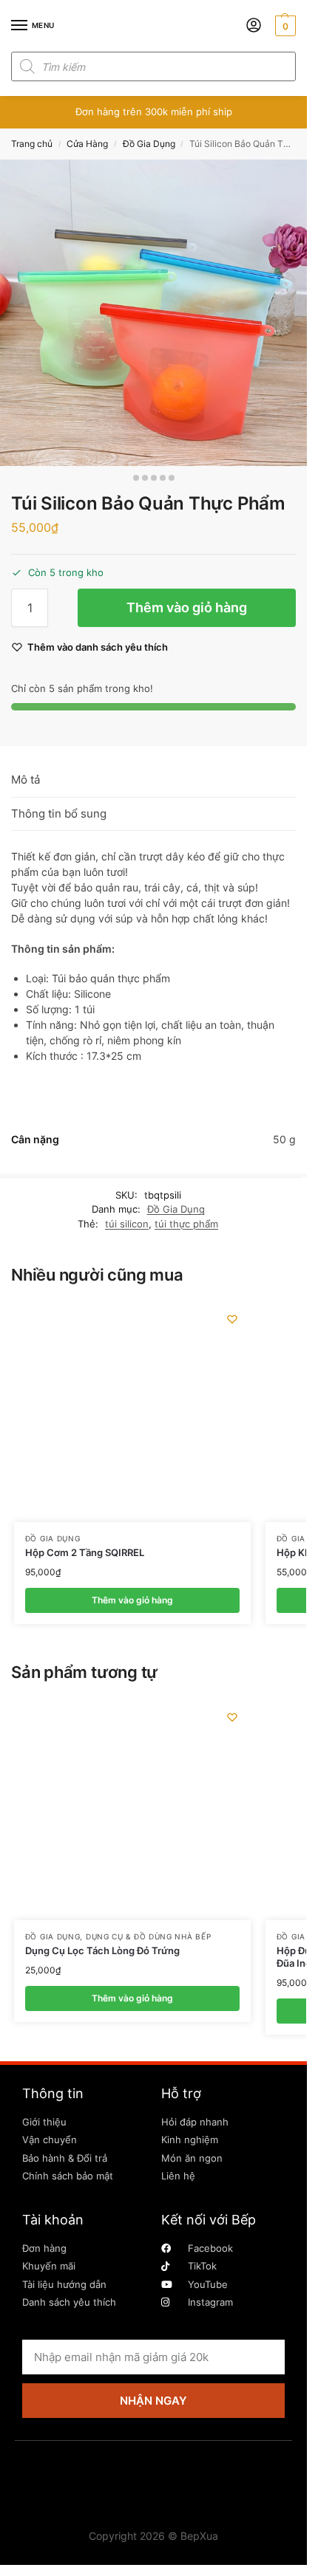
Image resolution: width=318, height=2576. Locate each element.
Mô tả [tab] (26, 780)
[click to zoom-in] (153, 313)
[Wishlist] (232, 1319)
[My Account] (254, 26)
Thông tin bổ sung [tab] (59, 813)
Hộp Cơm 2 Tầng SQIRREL (85, 1552)
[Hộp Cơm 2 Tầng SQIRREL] (132, 1411)
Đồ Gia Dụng (149, 144)
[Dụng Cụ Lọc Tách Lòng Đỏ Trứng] (132, 1809)
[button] (284, 26)
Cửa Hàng (87, 144)
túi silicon (127, 1224)
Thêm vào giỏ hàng (187, 607)
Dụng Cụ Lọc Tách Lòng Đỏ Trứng (102, 1950)
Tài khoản (53, 2220)
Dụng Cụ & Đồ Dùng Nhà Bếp (149, 1936)
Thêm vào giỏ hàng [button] (132, 1600)
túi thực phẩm (186, 1224)
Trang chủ (32, 144)
